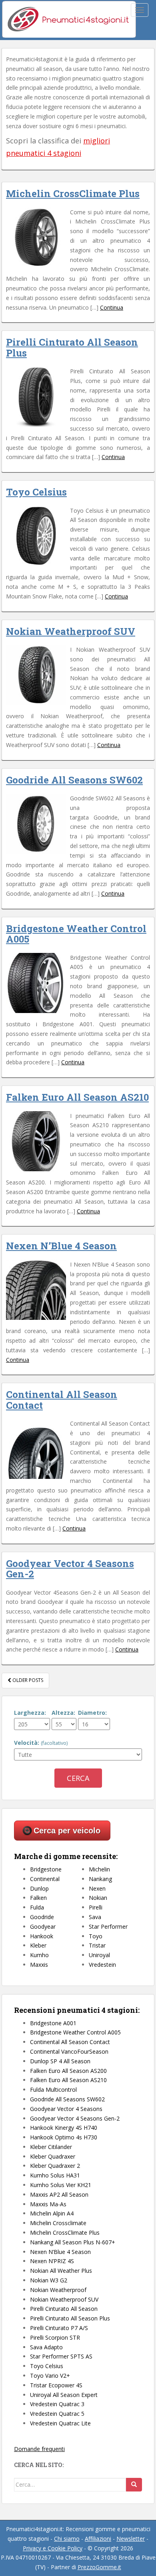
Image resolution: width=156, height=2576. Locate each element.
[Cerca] (134, 2485)
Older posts (27, 1680)
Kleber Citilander (51, 2147)
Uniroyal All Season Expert (64, 2395)
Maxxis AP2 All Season (59, 2194)
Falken (38, 1898)
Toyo (96, 1936)
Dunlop (39, 1888)
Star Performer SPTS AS (61, 2356)
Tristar (97, 1945)
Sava (95, 1917)
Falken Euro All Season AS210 (77, 1097)
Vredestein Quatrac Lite (60, 2423)
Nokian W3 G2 (49, 2280)
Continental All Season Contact (62, 1400)
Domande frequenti (39, 2449)
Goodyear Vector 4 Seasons (66, 2109)
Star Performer (108, 1926)
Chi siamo (67, 2539)
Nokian (98, 1898)
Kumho (39, 1955)
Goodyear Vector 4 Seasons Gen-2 (70, 1569)
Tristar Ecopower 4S (56, 2385)
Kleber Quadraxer (53, 2156)
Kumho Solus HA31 (55, 2175)
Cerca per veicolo (67, 1831)
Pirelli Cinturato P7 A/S (59, 2328)
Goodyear (43, 1926)
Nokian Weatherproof (58, 2290)
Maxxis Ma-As (48, 2204)
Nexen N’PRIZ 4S (52, 2261)
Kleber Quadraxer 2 (55, 2166)
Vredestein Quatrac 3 (57, 2404)
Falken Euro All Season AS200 (68, 2071)
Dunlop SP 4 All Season (60, 2061)
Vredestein (102, 1965)
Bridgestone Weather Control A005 (76, 934)
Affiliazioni (98, 2539)
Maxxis (39, 1965)
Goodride (42, 1917)
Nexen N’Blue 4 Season (61, 1246)
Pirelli (96, 1907)
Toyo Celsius (36, 492)
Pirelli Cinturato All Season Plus (72, 347)
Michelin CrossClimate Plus (73, 193)
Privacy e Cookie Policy (53, 2548)
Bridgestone (46, 1869)
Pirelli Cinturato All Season (64, 2309)
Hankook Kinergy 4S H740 (64, 2128)
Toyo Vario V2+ (50, 2376)
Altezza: (63, 1713)
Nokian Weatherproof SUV (71, 631)
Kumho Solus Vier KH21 (61, 2185)
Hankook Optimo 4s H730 (64, 2137)
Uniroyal (99, 1955)
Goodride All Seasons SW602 (74, 780)
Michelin (99, 1869)
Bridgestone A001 (53, 2023)
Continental (45, 1879)
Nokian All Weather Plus (61, 2271)
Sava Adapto (46, 2347)
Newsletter (131, 2539)
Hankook (42, 1936)
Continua (112, 307)
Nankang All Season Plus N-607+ (73, 2242)
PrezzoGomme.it (99, 2567)
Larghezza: (30, 1713)
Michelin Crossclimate (58, 2223)
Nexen (97, 1888)
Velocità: (41, 1743)
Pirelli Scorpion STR (55, 2337)
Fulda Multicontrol (53, 2090)
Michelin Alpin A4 (52, 2213)
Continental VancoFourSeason (69, 2051)
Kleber (38, 1945)
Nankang (100, 1879)
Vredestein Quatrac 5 (57, 2414)
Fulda (37, 1907)
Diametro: (92, 1713)
